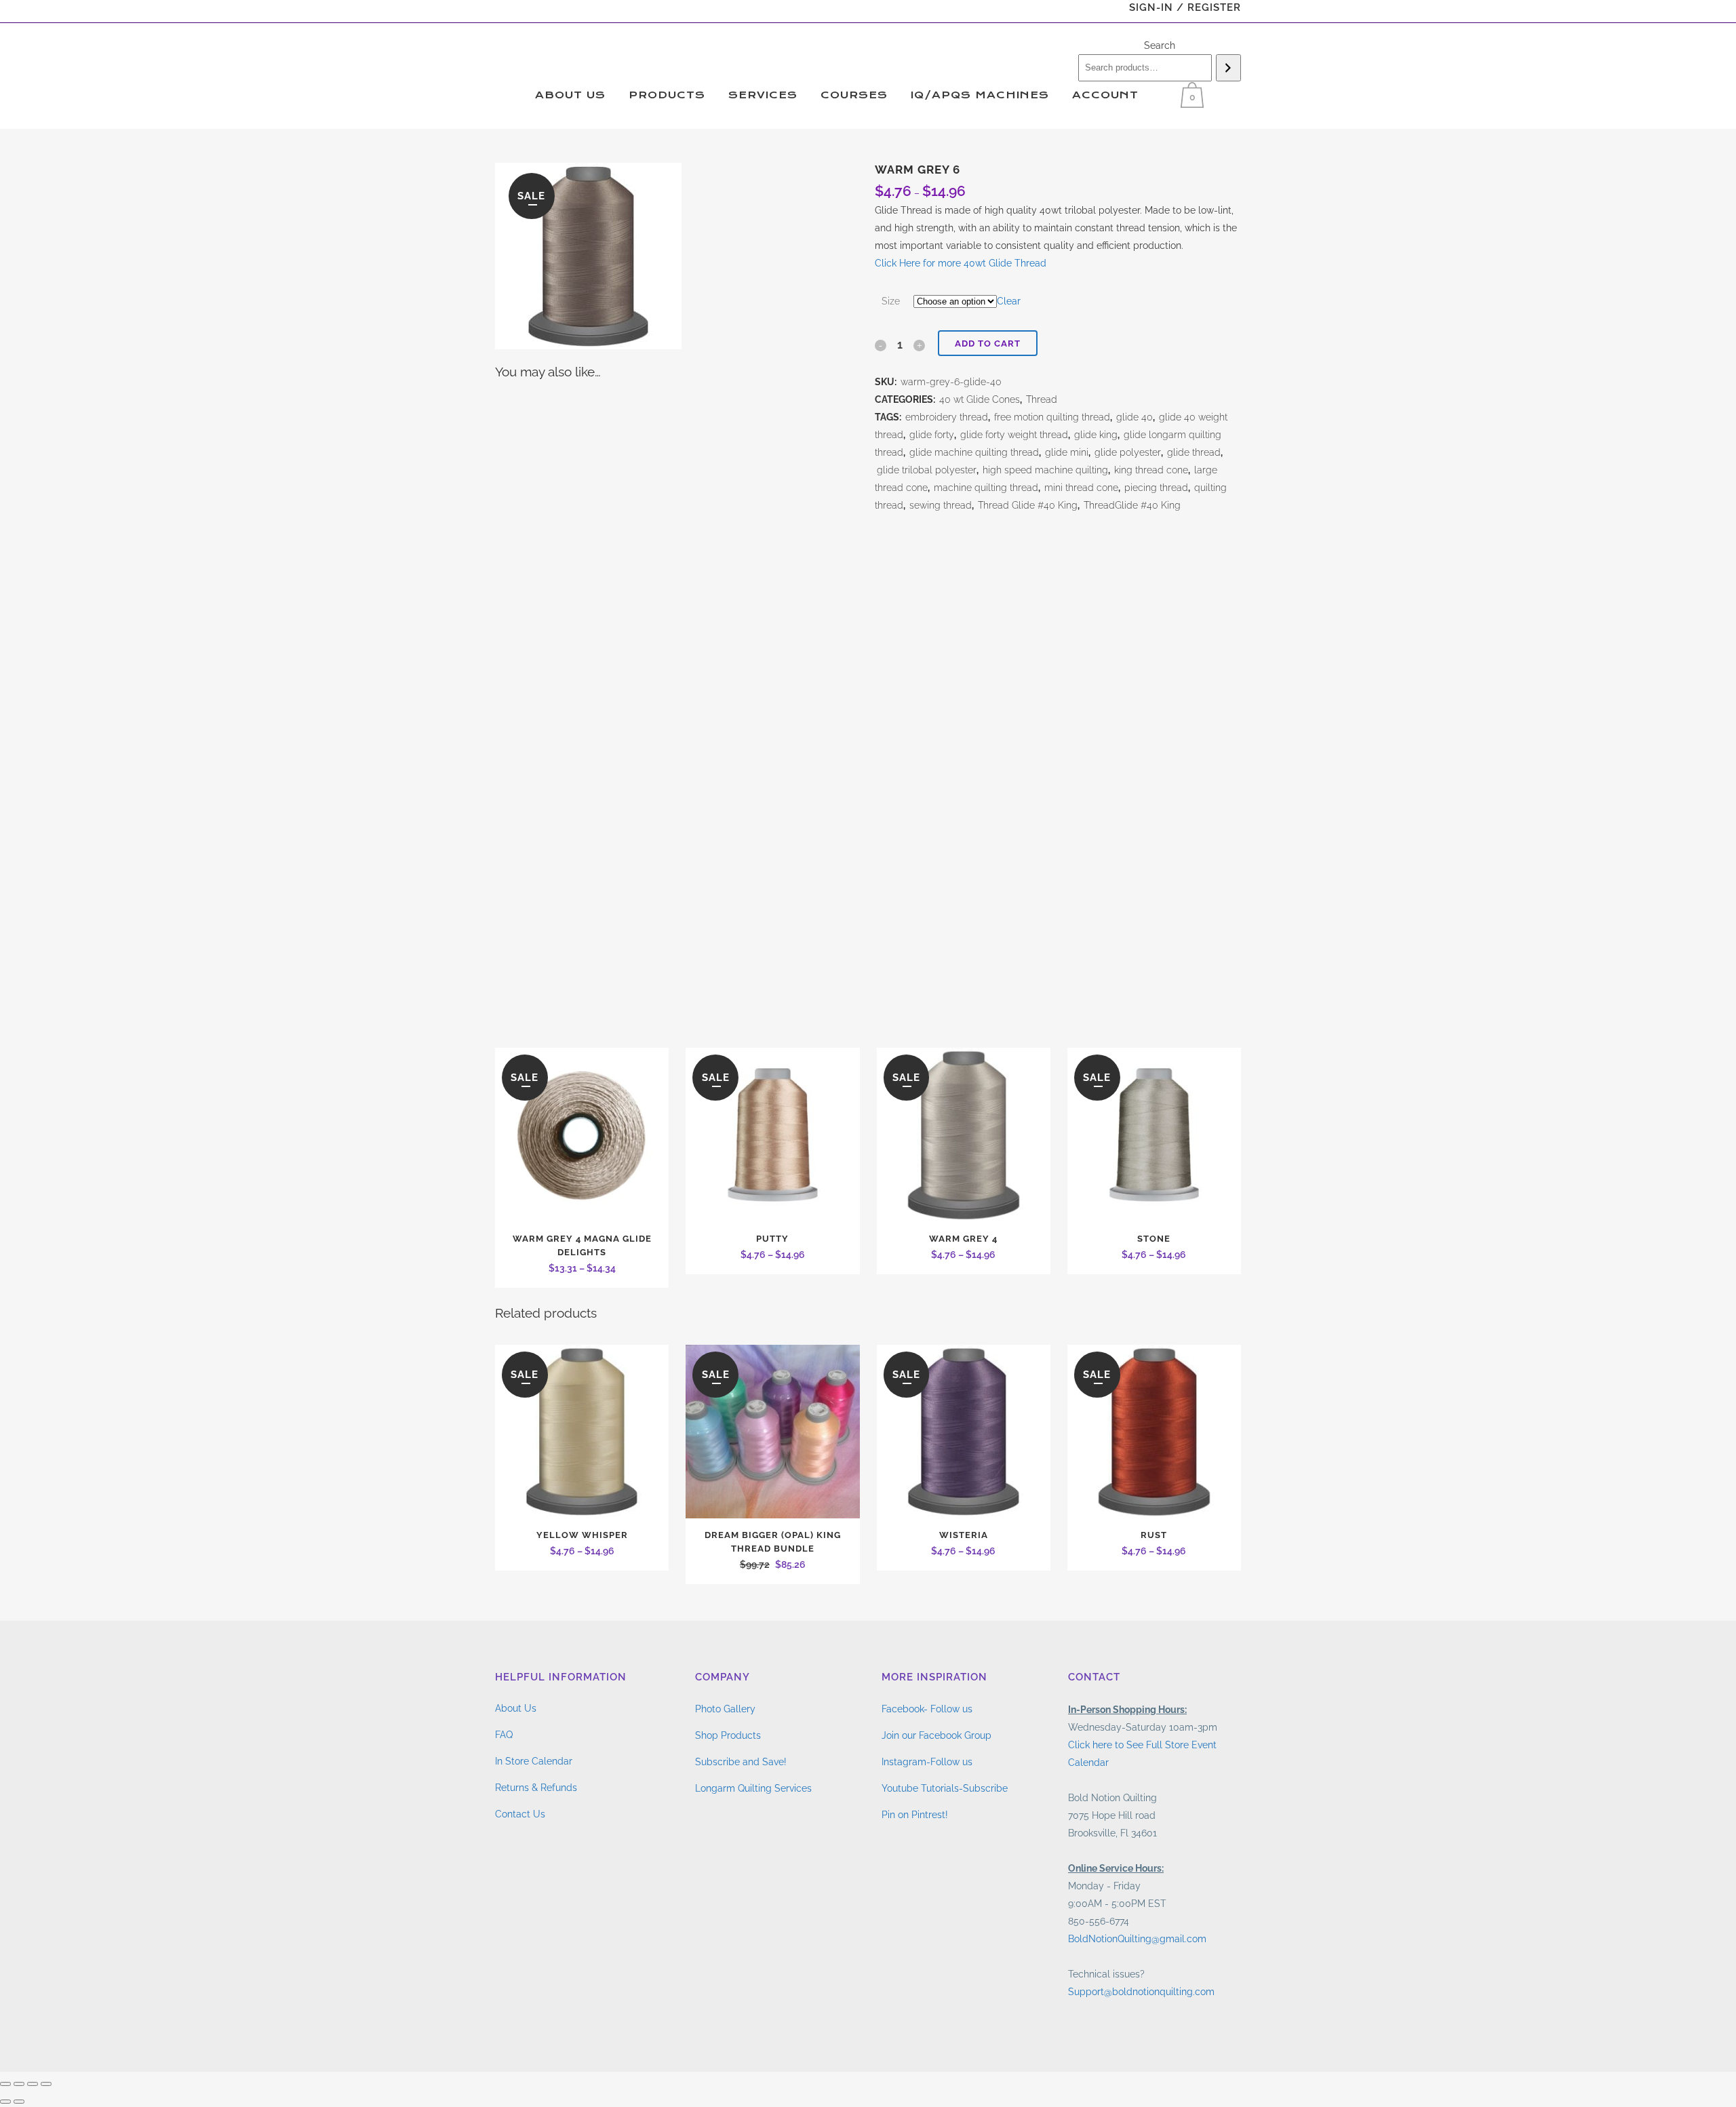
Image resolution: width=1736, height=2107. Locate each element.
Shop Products (728, 1735)
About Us (516, 1708)
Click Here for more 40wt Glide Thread (961, 263)
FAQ (504, 1735)
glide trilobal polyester (927, 470)
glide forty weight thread (1014, 435)
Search (1160, 45)
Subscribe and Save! (741, 1762)
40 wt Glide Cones (980, 399)
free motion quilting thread (1052, 417)
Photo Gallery (725, 1709)
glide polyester (1128, 452)
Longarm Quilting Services (753, 1788)
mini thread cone (1081, 488)
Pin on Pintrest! (915, 1815)
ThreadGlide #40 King (1132, 505)
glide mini (1067, 452)
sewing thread (941, 505)
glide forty (932, 435)
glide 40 (1135, 417)
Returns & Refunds (536, 1788)
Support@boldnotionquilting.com (1141, 1992)
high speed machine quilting (1045, 470)
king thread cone (1151, 470)
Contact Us (520, 1814)
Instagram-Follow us (927, 1762)
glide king (1096, 435)
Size (891, 301)
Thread (1042, 399)
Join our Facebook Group (936, 1735)
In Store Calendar (534, 1761)
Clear (1009, 301)
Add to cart (988, 343)
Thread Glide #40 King (1028, 505)
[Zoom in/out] (5, 2084)
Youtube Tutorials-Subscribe (945, 1788)
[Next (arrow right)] (19, 2102)
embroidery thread (947, 417)
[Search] (1228, 68)
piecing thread (1156, 488)
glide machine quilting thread (974, 452)
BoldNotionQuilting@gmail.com (1137, 1939)
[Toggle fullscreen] (19, 2084)
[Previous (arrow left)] (5, 2102)
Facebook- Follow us (927, 1709)
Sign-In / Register (1185, 7)
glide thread (1194, 452)
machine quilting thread (986, 488)
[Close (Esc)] (46, 2084)
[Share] (33, 2084)
